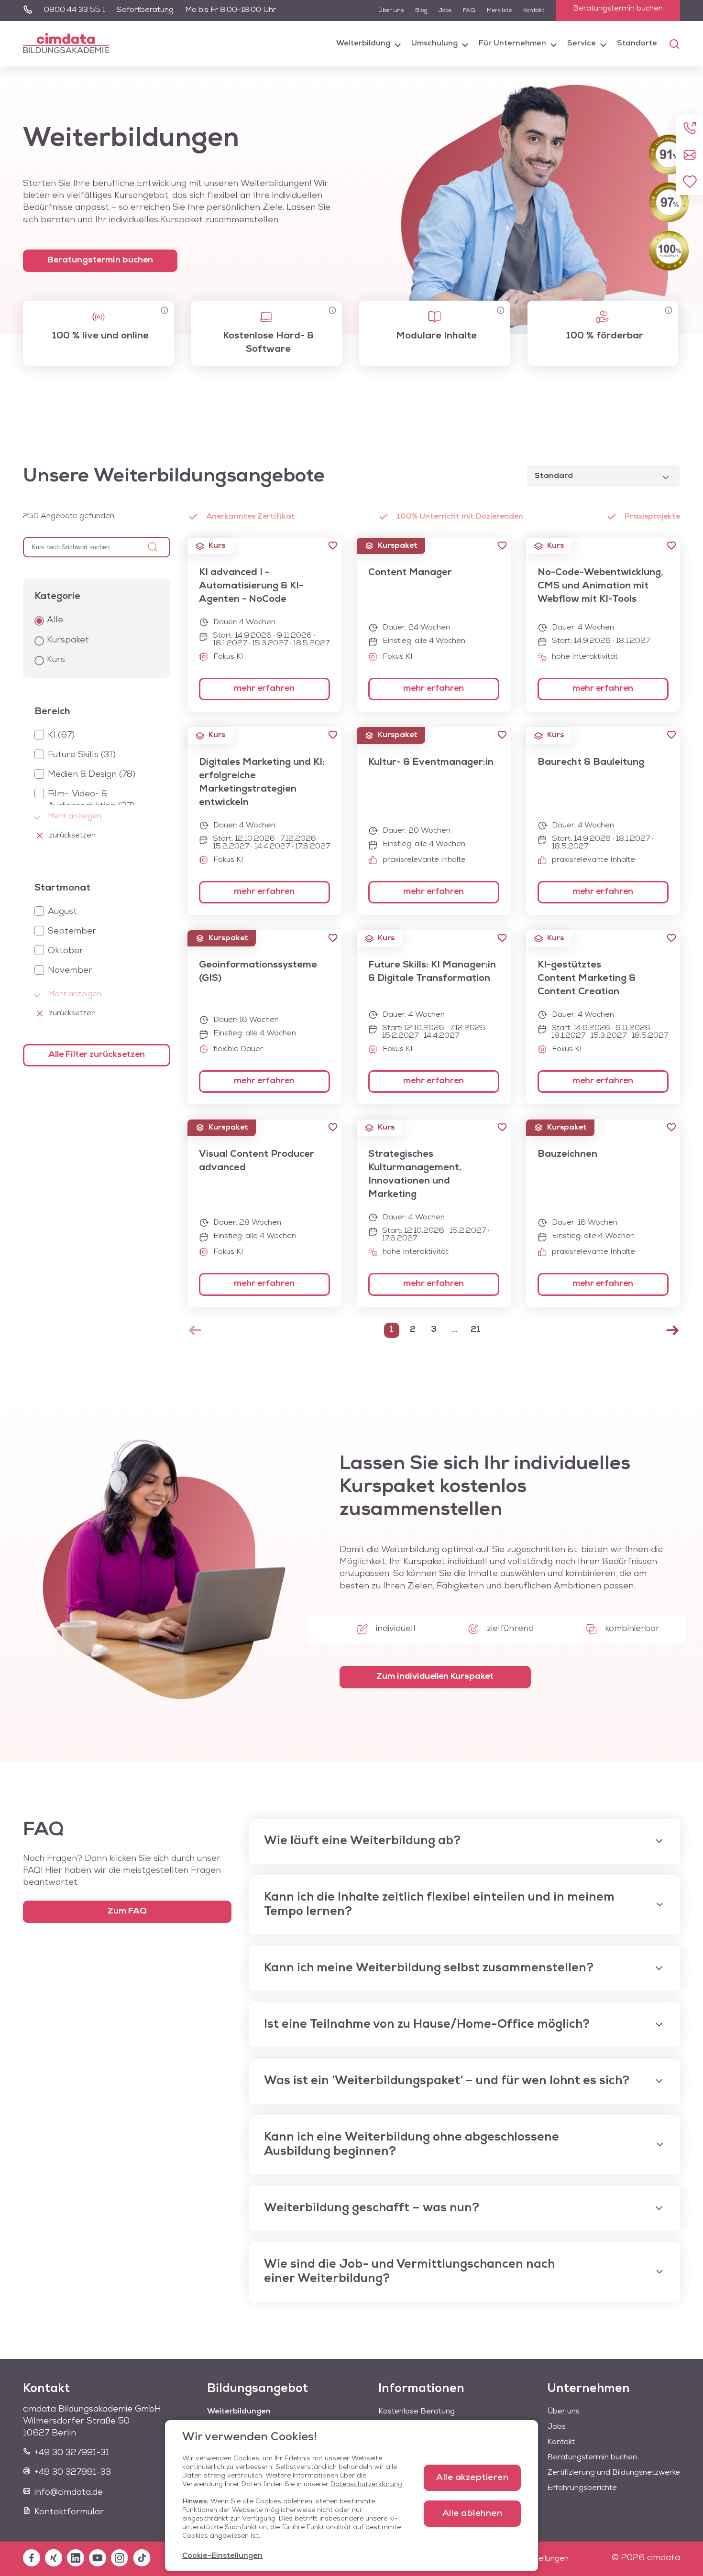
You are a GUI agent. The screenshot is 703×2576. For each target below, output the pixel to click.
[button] (333, 545)
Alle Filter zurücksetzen (97, 1055)
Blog (421, 11)
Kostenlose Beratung (417, 2412)
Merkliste (499, 11)
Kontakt (534, 11)
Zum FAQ (127, 1912)
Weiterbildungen (239, 2412)
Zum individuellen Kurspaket (435, 1677)
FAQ (469, 11)
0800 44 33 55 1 (75, 10)
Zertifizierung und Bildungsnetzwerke (614, 2473)
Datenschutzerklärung (366, 2484)
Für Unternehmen (512, 43)
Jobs (445, 11)
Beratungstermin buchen (618, 9)
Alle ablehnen (472, 2514)
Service (582, 43)
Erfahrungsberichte (582, 2488)
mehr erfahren (264, 689)
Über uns (391, 11)
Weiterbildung (363, 43)
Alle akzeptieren (472, 2478)
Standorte (637, 43)
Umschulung (434, 43)
